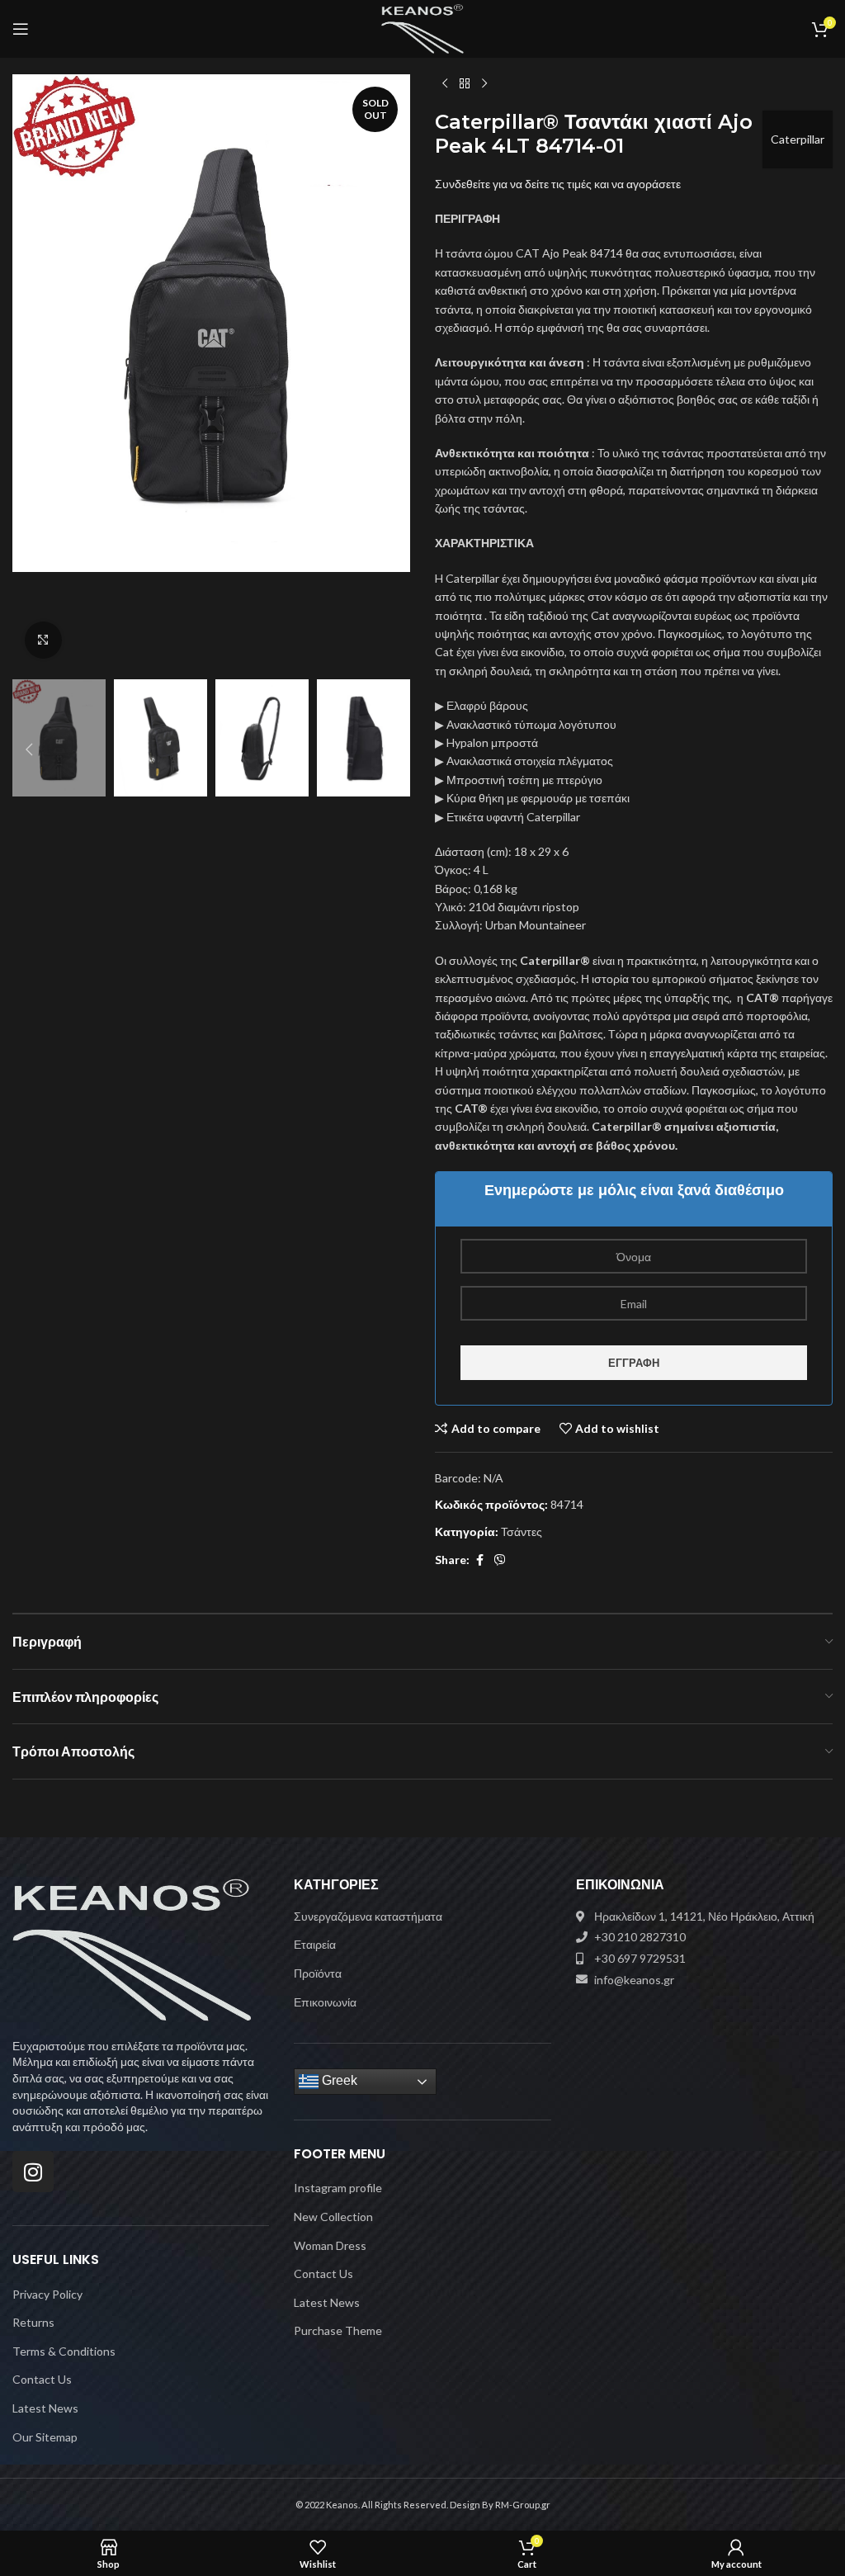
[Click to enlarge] (43, 640)
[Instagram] (33, 2172)
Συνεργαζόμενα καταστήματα (368, 1916)
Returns (33, 2322)
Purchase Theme (338, 2330)
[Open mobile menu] (21, 29)
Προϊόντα (318, 1973)
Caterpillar (798, 139)
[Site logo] (423, 28)
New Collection (333, 2217)
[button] (29, 373)
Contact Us (42, 2379)
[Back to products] (465, 84)
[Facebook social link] (479, 1560)
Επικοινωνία (325, 2002)
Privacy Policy (47, 2294)
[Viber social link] (500, 1560)
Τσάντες (522, 1531)
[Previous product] (445, 84)
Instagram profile (338, 2188)
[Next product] (484, 84)
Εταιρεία (315, 1944)
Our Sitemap (45, 2437)
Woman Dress (330, 2245)
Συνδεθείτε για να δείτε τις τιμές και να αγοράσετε (558, 184)
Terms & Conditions (64, 2351)
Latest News (45, 2408)
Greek (338, 2080)
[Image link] (132, 1948)
